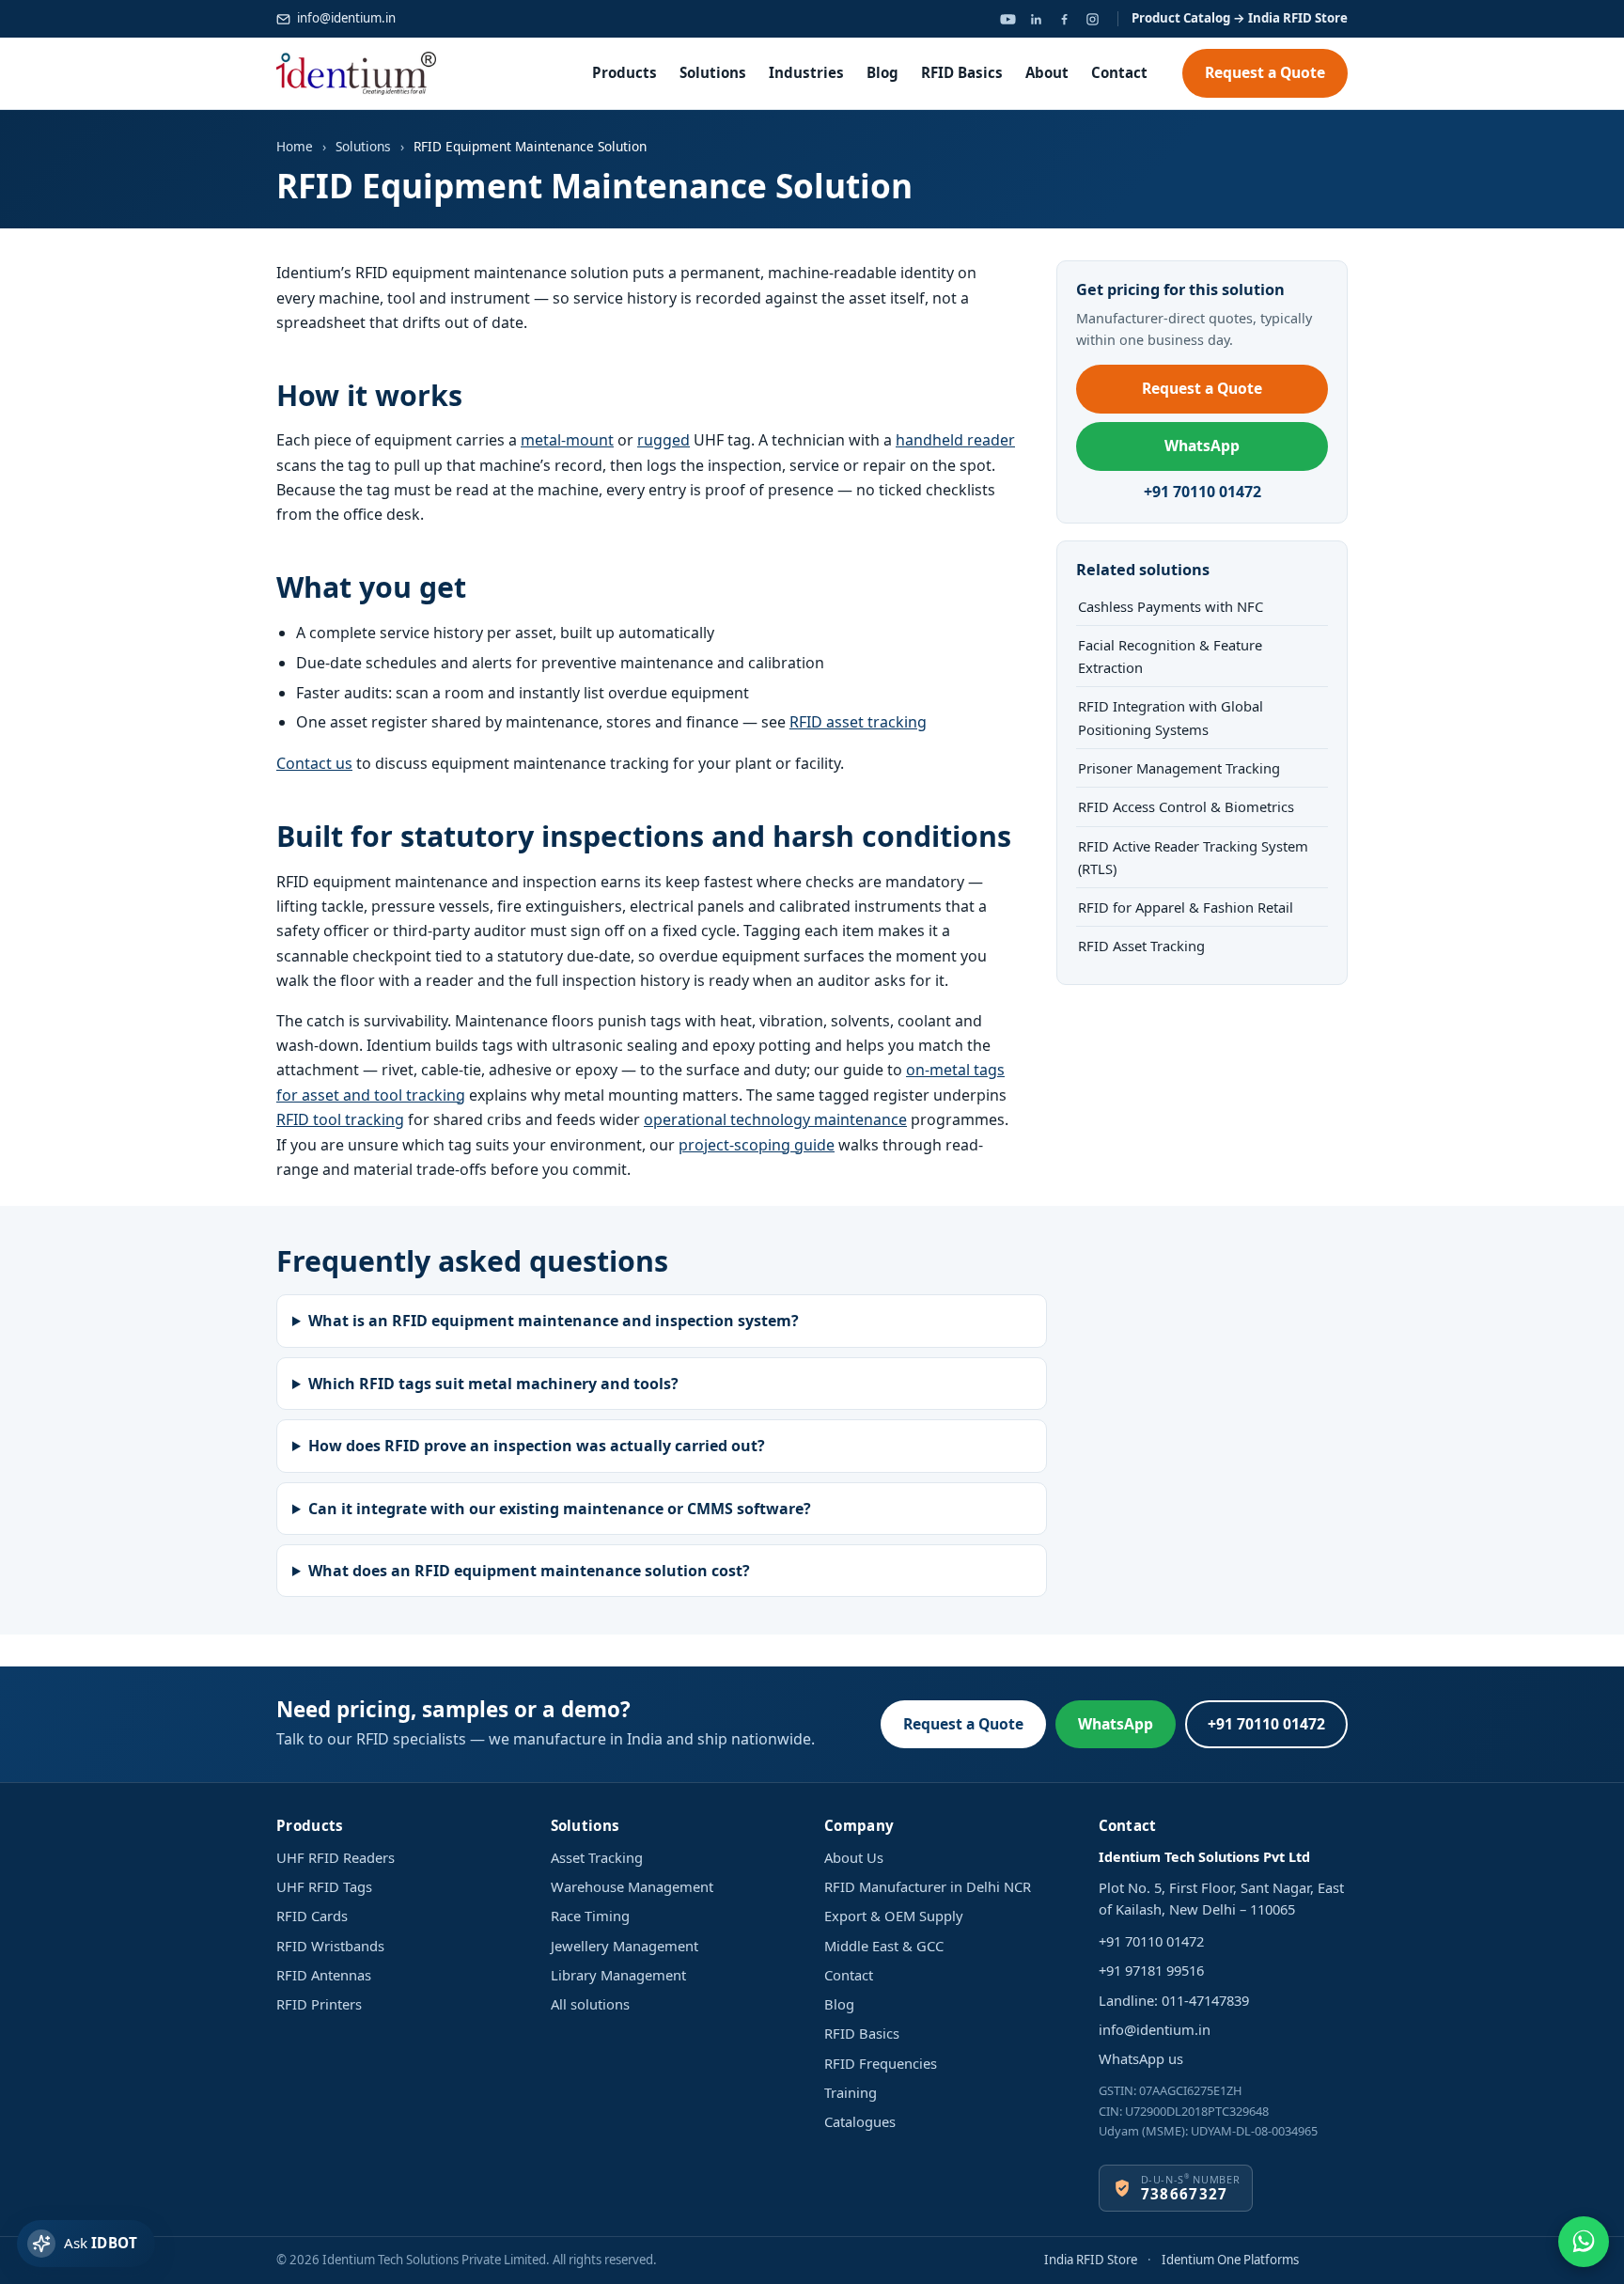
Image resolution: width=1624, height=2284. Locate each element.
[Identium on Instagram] (1092, 19)
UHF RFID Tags (324, 1886)
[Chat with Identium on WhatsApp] (1584, 2242)
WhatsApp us (1141, 2058)
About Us (854, 1857)
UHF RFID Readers (336, 1857)
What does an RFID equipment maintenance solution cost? (529, 1571)
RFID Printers (319, 2004)
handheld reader (955, 440)
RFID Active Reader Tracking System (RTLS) (1193, 857)
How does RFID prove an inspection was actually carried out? (537, 1446)
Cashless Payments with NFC (1171, 606)
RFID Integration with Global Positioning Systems (1171, 717)
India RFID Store (1091, 2260)
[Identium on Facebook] (1064, 19)
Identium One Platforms (1230, 2260)
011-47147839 (1205, 2000)
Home (295, 146)
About (1047, 72)
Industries (806, 72)
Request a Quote (1265, 72)
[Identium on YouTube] (1007, 19)
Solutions (713, 72)
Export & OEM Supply (894, 1916)
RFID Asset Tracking (1141, 946)
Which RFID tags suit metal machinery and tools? (493, 1384)
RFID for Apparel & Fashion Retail (1186, 907)
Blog (882, 72)
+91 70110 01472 (1202, 492)
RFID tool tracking (340, 1119)
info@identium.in (346, 18)
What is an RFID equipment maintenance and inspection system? (554, 1321)
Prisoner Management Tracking (1179, 768)
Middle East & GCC (884, 1946)
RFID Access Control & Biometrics (1186, 806)
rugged (664, 440)
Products (625, 72)
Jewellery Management (625, 1946)
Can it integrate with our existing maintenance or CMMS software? (560, 1509)
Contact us (314, 763)
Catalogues (860, 2121)
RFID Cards (312, 1916)
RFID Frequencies (881, 2063)
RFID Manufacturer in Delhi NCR (928, 1886)
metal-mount (567, 440)
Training (851, 2092)
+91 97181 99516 (1151, 1970)
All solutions (590, 2004)
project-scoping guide (757, 1145)
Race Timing (590, 1916)
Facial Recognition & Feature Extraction (1170, 656)
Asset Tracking (597, 1857)
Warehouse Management (632, 1886)
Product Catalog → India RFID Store (1240, 18)
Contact (1119, 72)
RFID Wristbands (330, 1946)
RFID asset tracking (858, 722)
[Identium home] (356, 73)
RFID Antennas (324, 1975)
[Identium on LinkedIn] (1036, 19)
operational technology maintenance (775, 1119)
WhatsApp (1202, 446)
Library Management (618, 1975)
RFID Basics (962, 72)
